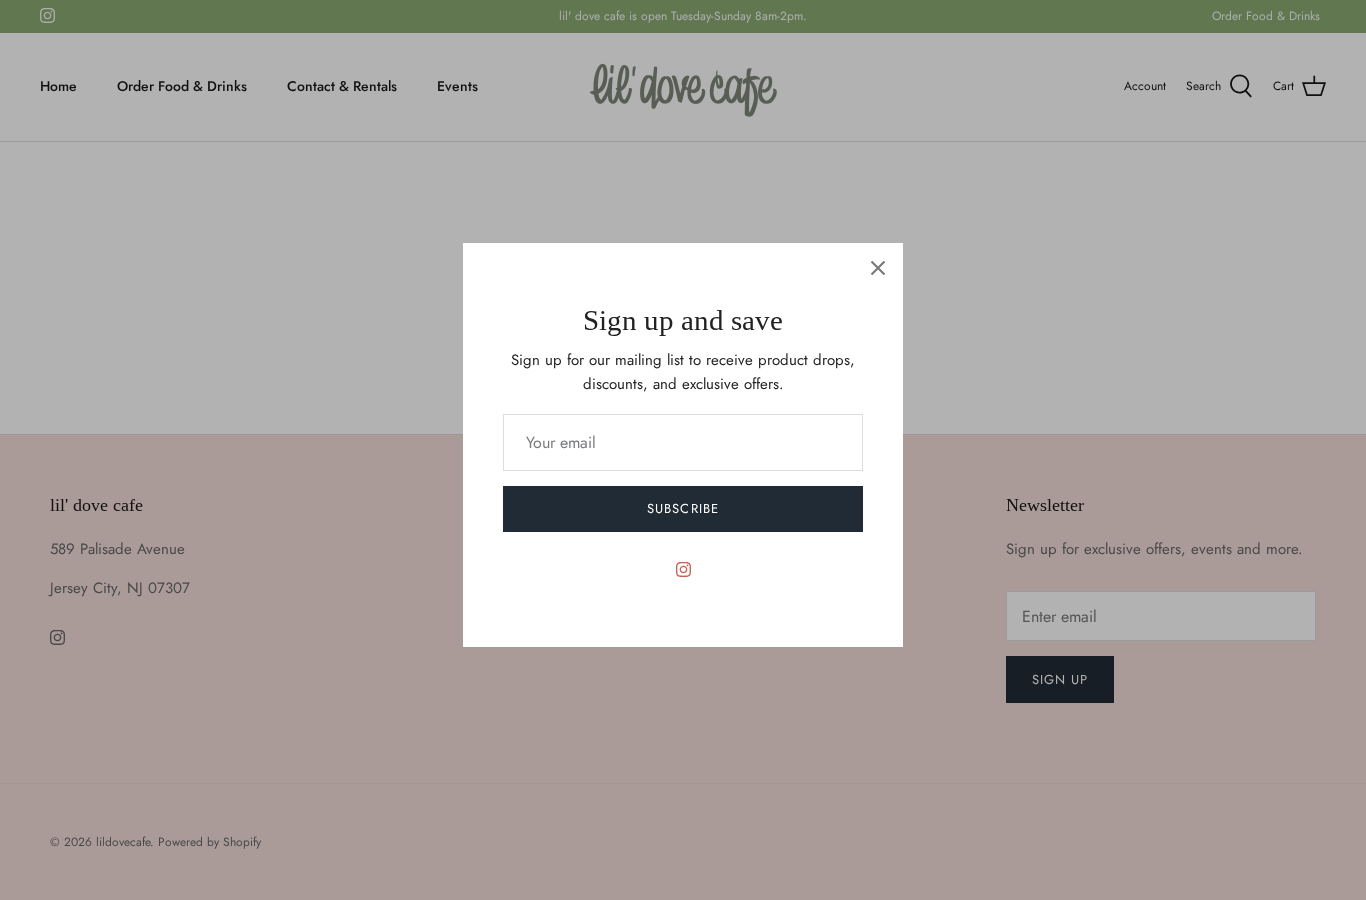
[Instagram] (683, 569)
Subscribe (682, 508)
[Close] (878, 268)
